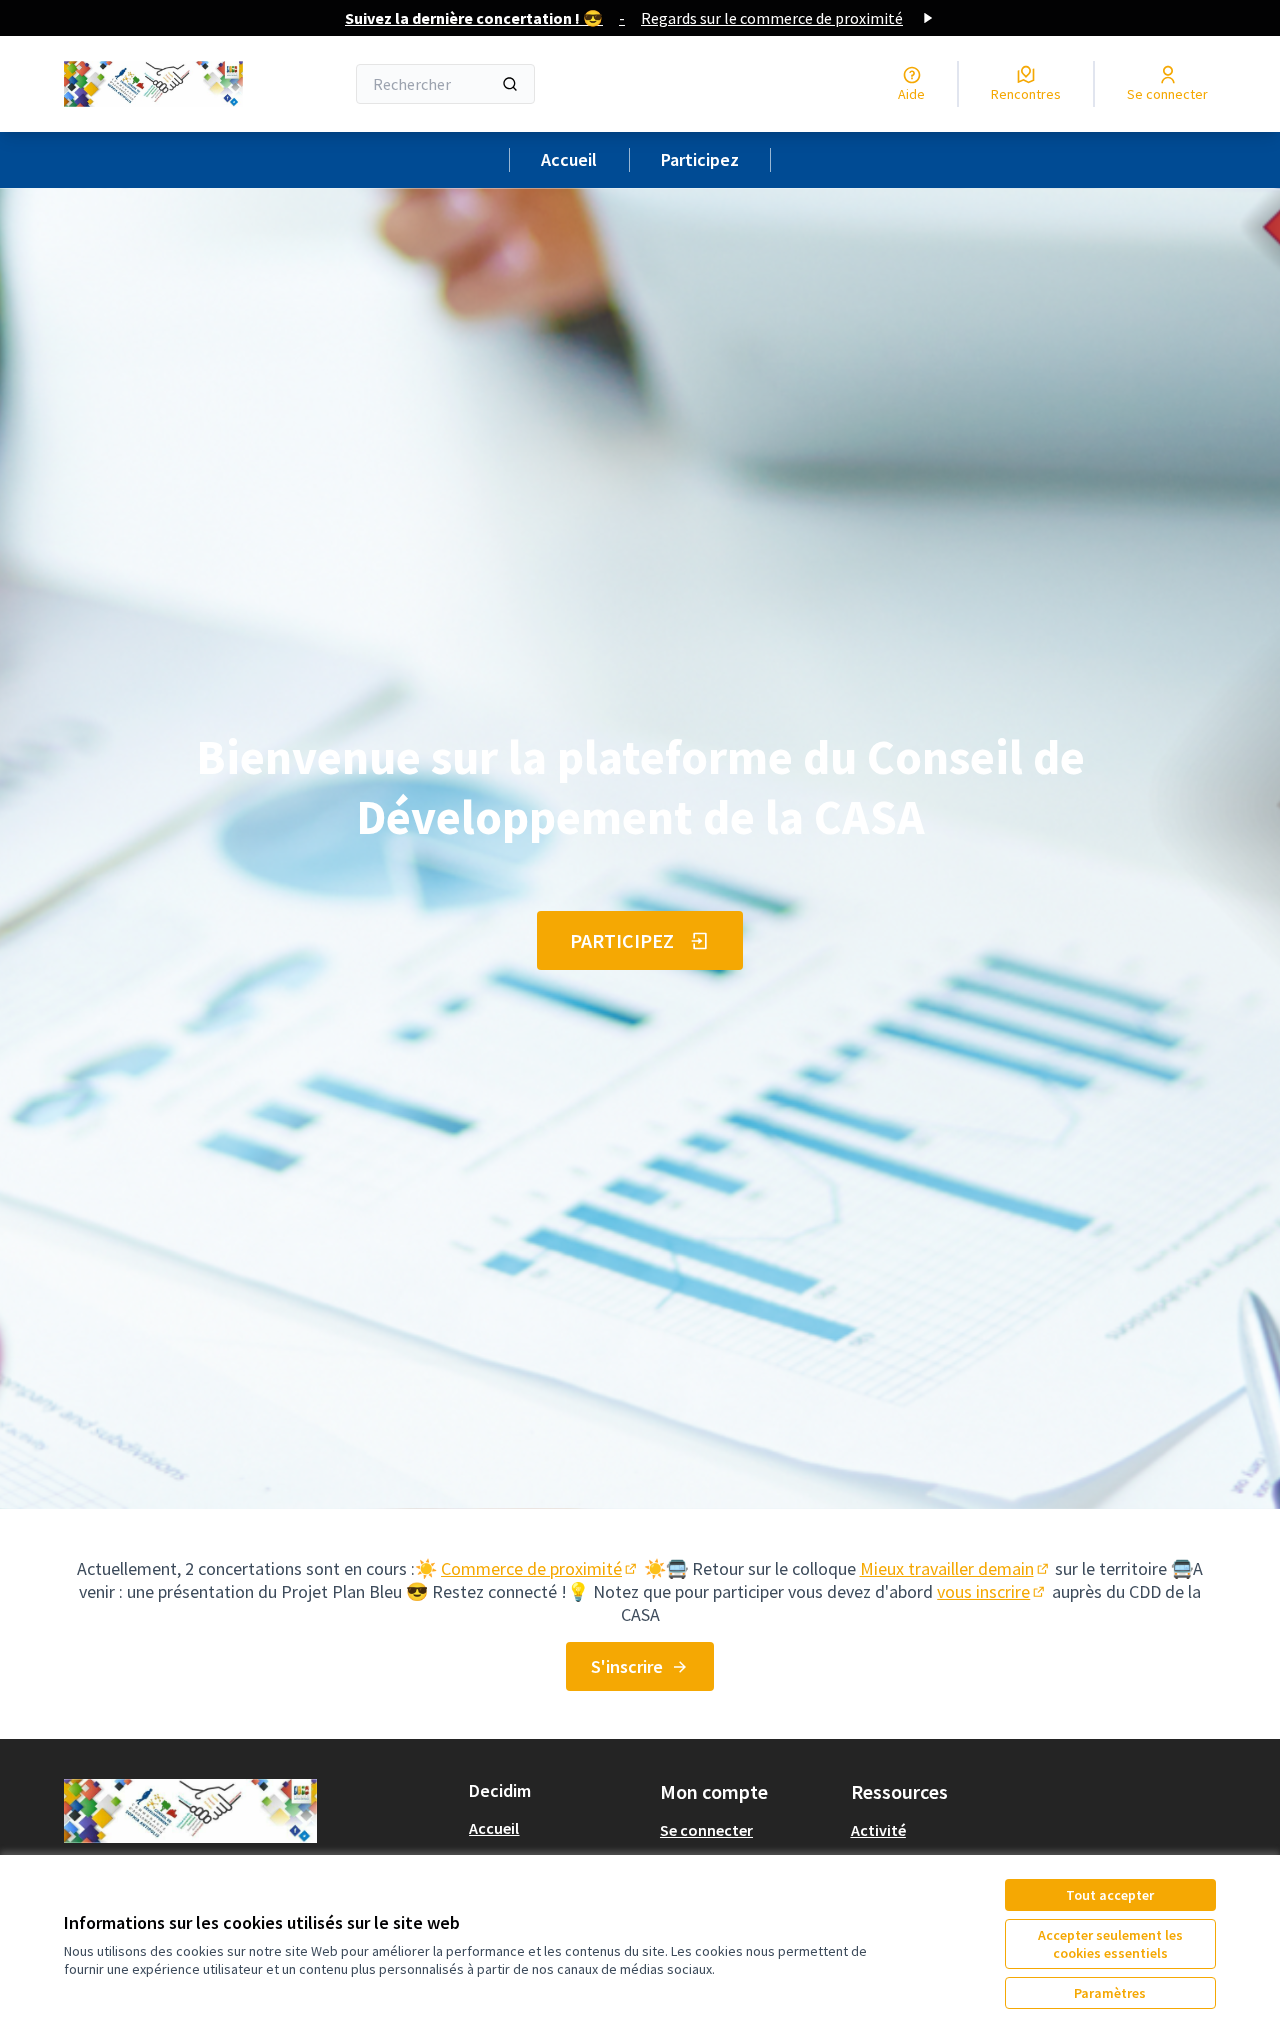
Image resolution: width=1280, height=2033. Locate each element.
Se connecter (706, 1830)
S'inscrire (627, 1666)
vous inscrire (992, 1591)
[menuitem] (556, 1828)
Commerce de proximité (540, 1568)
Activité (878, 1830)
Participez (700, 159)
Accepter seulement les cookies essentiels (1110, 1944)
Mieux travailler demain (956, 1568)
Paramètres (1110, 1993)
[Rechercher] (510, 84)
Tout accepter (1110, 1895)
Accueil (569, 159)
